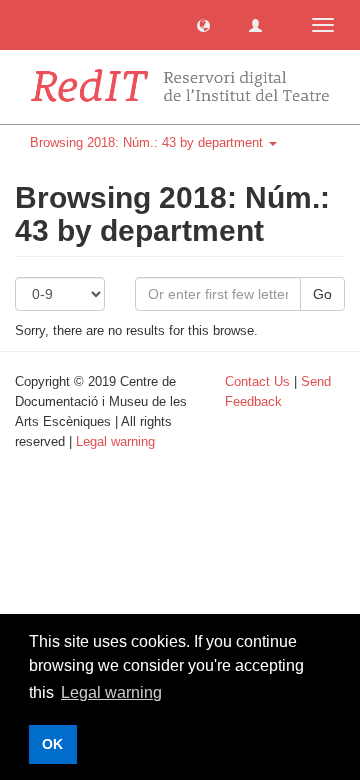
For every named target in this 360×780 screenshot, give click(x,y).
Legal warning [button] (111, 692)
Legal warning (115, 441)
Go (322, 294)
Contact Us (257, 381)
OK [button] (52, 744)
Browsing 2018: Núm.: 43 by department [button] (148, 142)
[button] (203, 24)
